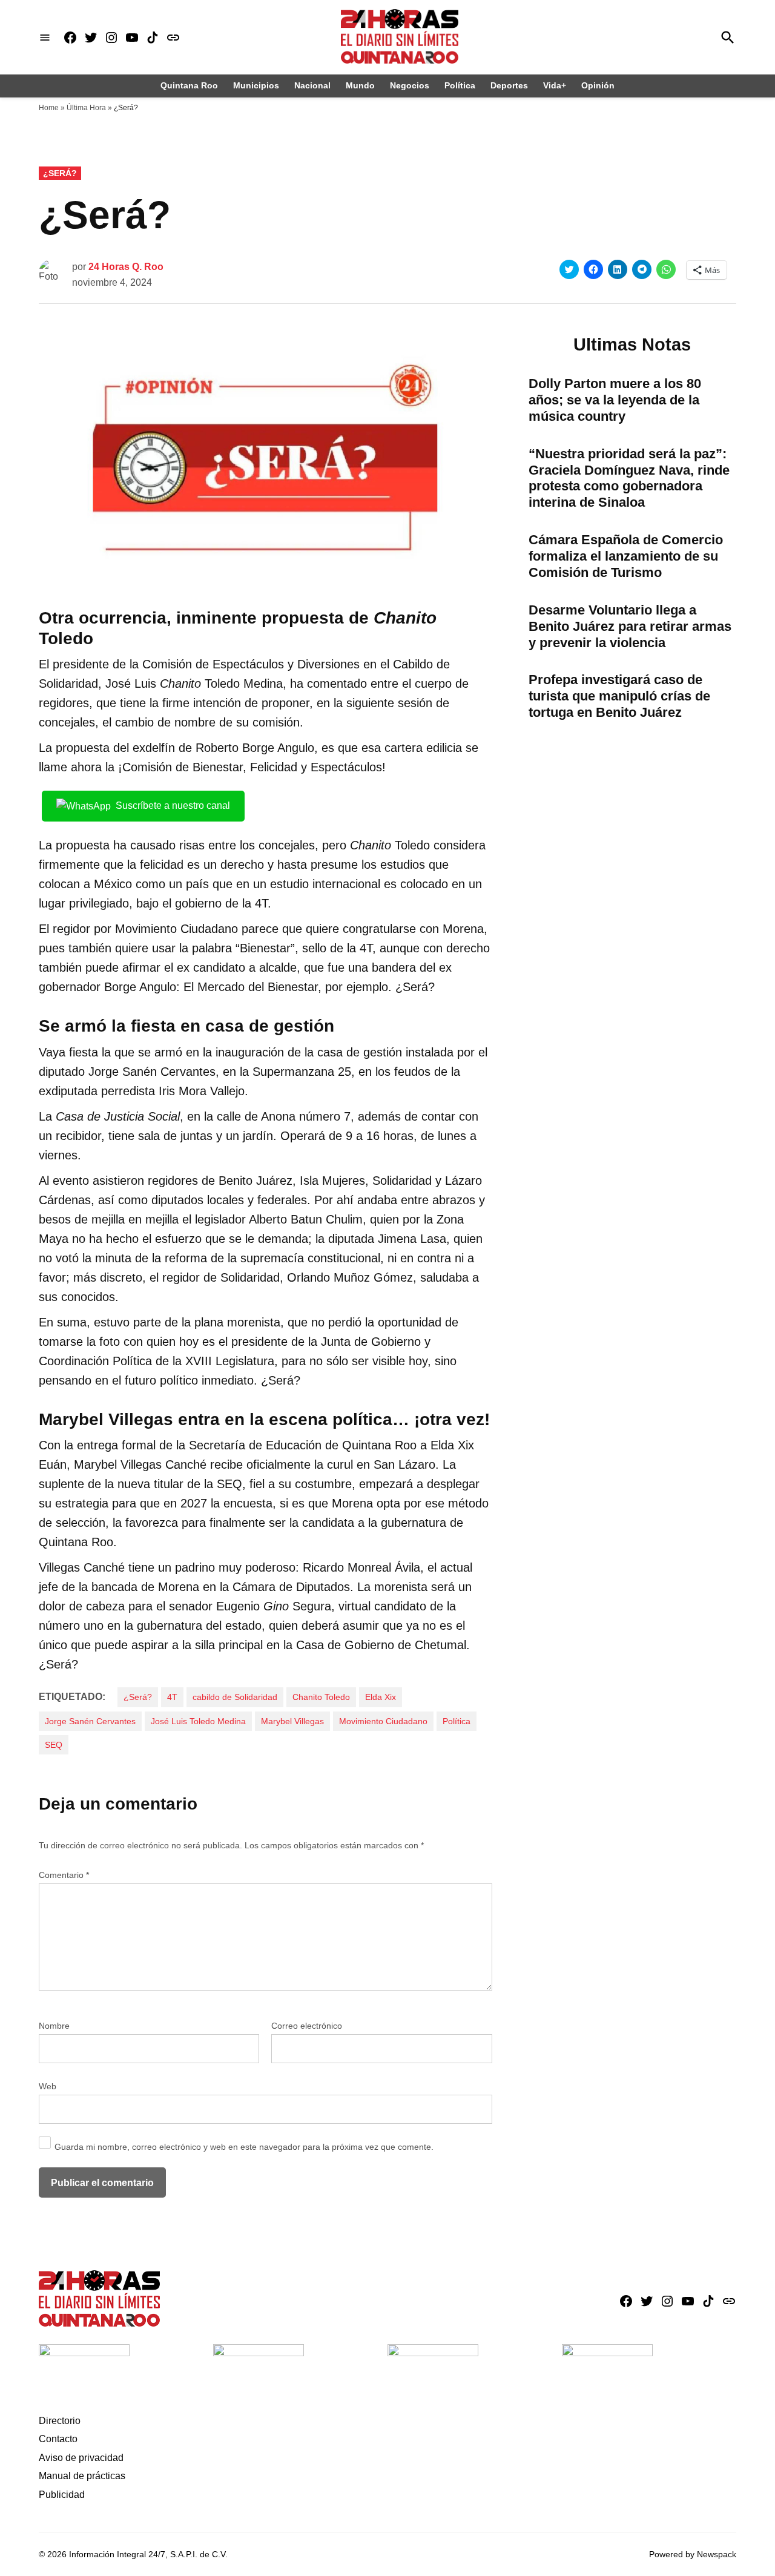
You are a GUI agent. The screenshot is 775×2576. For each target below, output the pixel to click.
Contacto (58, 2439)
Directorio (60, 2421)
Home (49, 108)
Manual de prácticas (82, 2476)
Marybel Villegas (292, 1721)
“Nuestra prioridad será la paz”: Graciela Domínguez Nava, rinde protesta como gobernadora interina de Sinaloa (629, 478)
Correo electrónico (307, 2026)
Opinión (598, 85)
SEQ (54, 1745)
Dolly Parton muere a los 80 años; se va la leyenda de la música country (615, 400)
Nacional (312, 85)
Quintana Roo (189, 85)
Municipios (256, 85)
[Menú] (45, 37)
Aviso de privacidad (81, 2458)
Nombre (54, 2026)
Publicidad (62, 2495)
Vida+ (555, 85)
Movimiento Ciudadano (383, 1721)
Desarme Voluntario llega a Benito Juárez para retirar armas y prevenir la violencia (630, 626)
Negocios (410, 85)
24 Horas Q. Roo (126, 267)
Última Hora (86, 108)
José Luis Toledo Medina (198, 1721)
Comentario (64, 1875)
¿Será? (60, 173)
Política (460, 85)
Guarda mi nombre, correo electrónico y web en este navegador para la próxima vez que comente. (244, 2147)
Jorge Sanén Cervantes (90, 1721)
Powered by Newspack (693, 2554)
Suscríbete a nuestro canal (173, 805)
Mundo (360, 85)
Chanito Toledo (321, 1697)
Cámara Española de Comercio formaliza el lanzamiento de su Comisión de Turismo (626, 556)
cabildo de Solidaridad (235, 1697)
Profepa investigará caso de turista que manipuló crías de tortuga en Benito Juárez (619, 696)
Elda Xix (381, 1697)
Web (48, 2086)
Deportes (509, 85)
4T (172, 1697)
